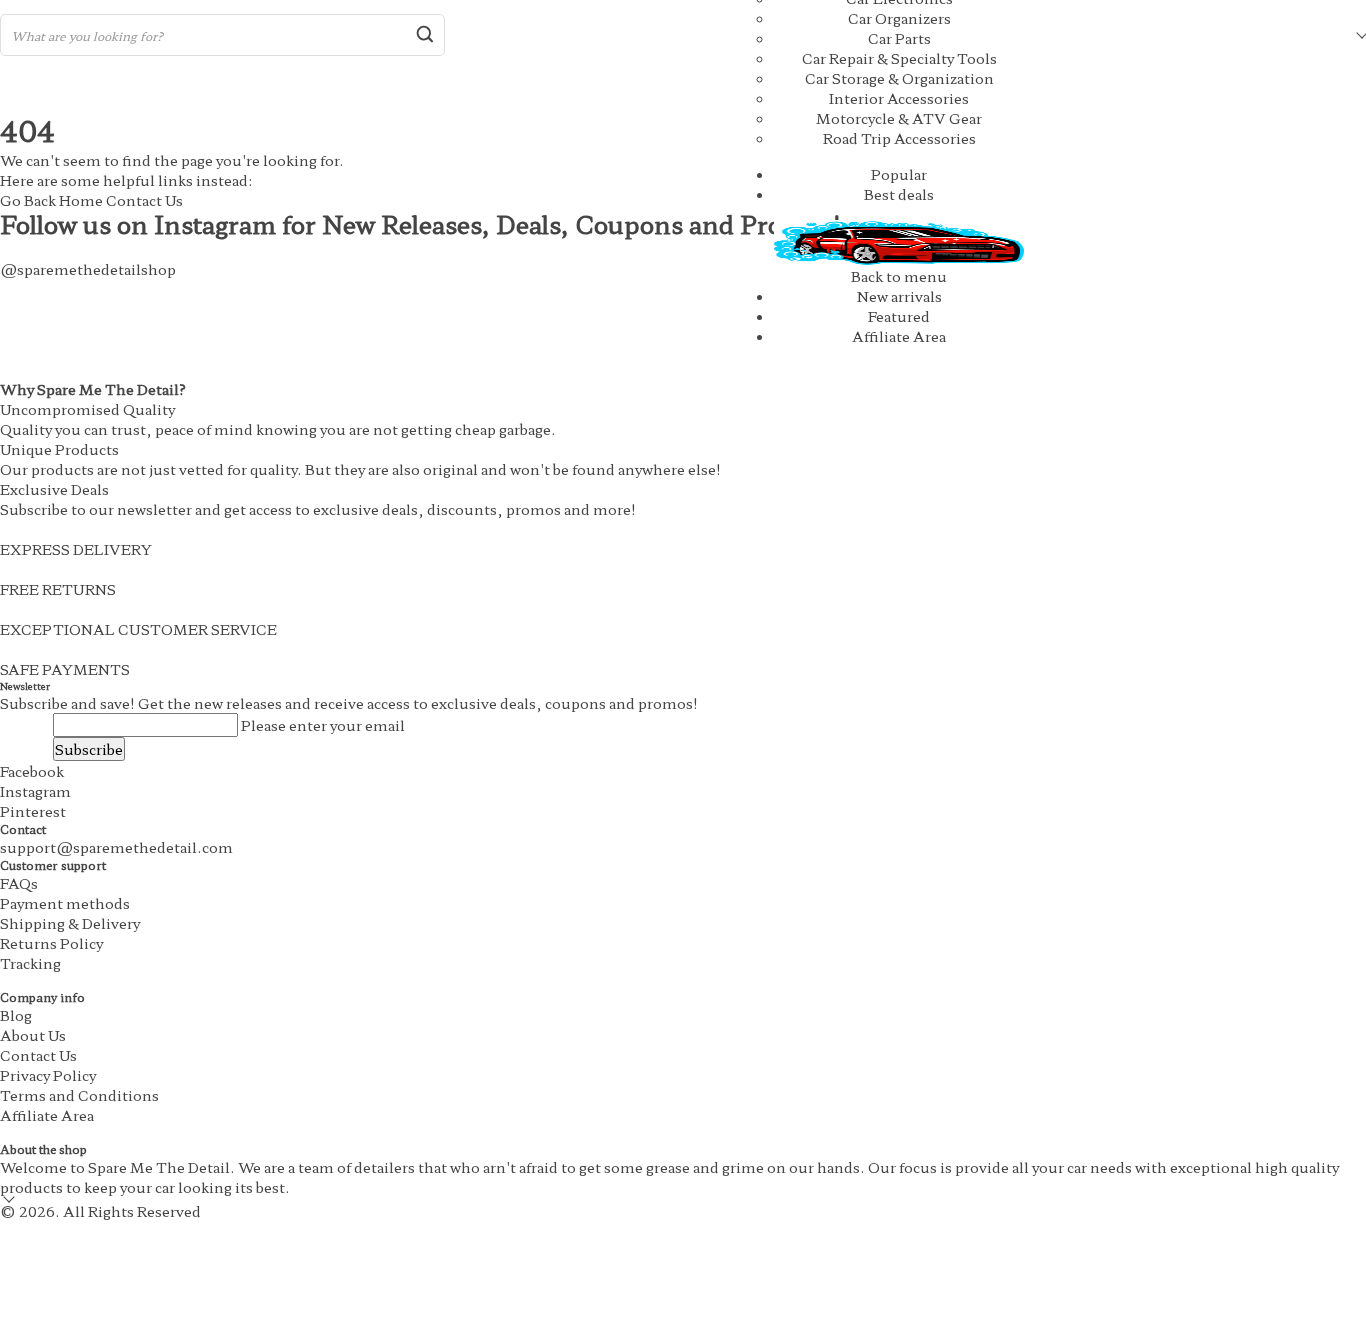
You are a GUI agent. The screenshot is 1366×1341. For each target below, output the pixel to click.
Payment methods (65, 903)
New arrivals (899, 296)
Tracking (30, 963)
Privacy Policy (48, 1075)
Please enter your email (323, 725)
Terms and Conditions (79, 1095)
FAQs (19, 883)
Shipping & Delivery (70, 923)
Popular (899, 174)
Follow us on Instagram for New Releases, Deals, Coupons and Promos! (420, 223)
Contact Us (144, 200)
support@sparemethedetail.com (116, 847)
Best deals (899, 194)
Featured (899, 316)
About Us (33, 1035)
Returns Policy (51, 943)
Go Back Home (51, 200)
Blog (16, 1015)
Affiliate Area (899, 336)
